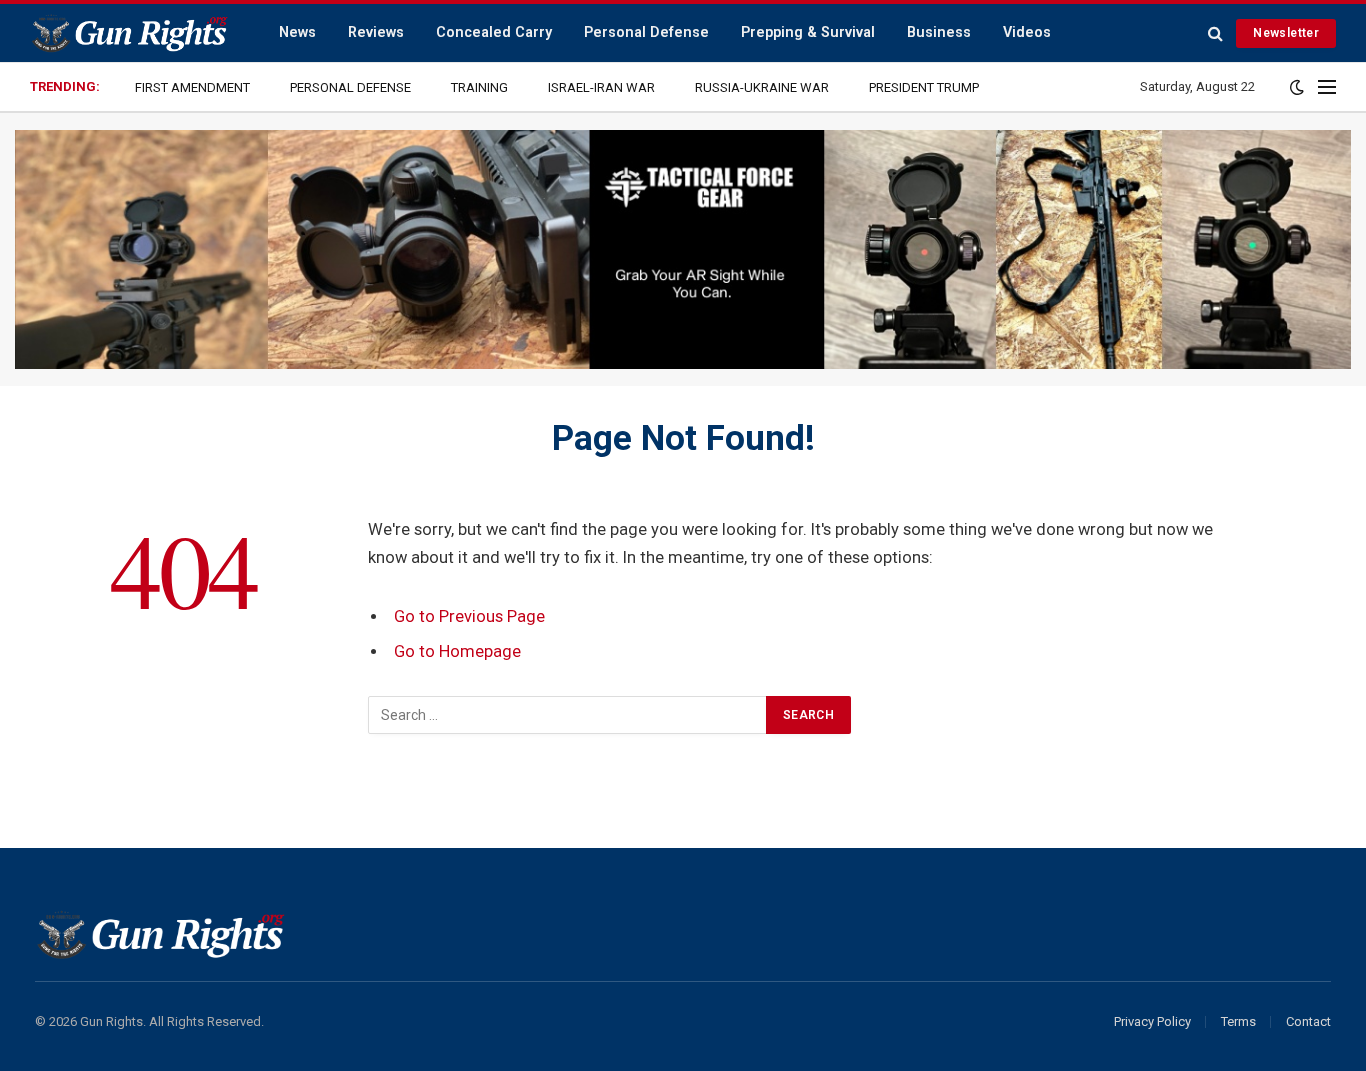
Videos (1027, 32)
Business (939, 32)
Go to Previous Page (469, 616)
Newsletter (1286, 33)
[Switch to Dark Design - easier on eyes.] (1297, 87)
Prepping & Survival (808, 32)
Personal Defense (646, 32)
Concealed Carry (494, 32)
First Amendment (192, 87)
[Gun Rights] (129, 33)
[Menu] (1327, 87)
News (297, 32)
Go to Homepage (457, 651)
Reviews (376, 32)
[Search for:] (568, 715)
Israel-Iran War (601, 87)
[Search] (1215, 33)
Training (479, 87)
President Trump (924, 87)
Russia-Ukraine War (762, 87)
